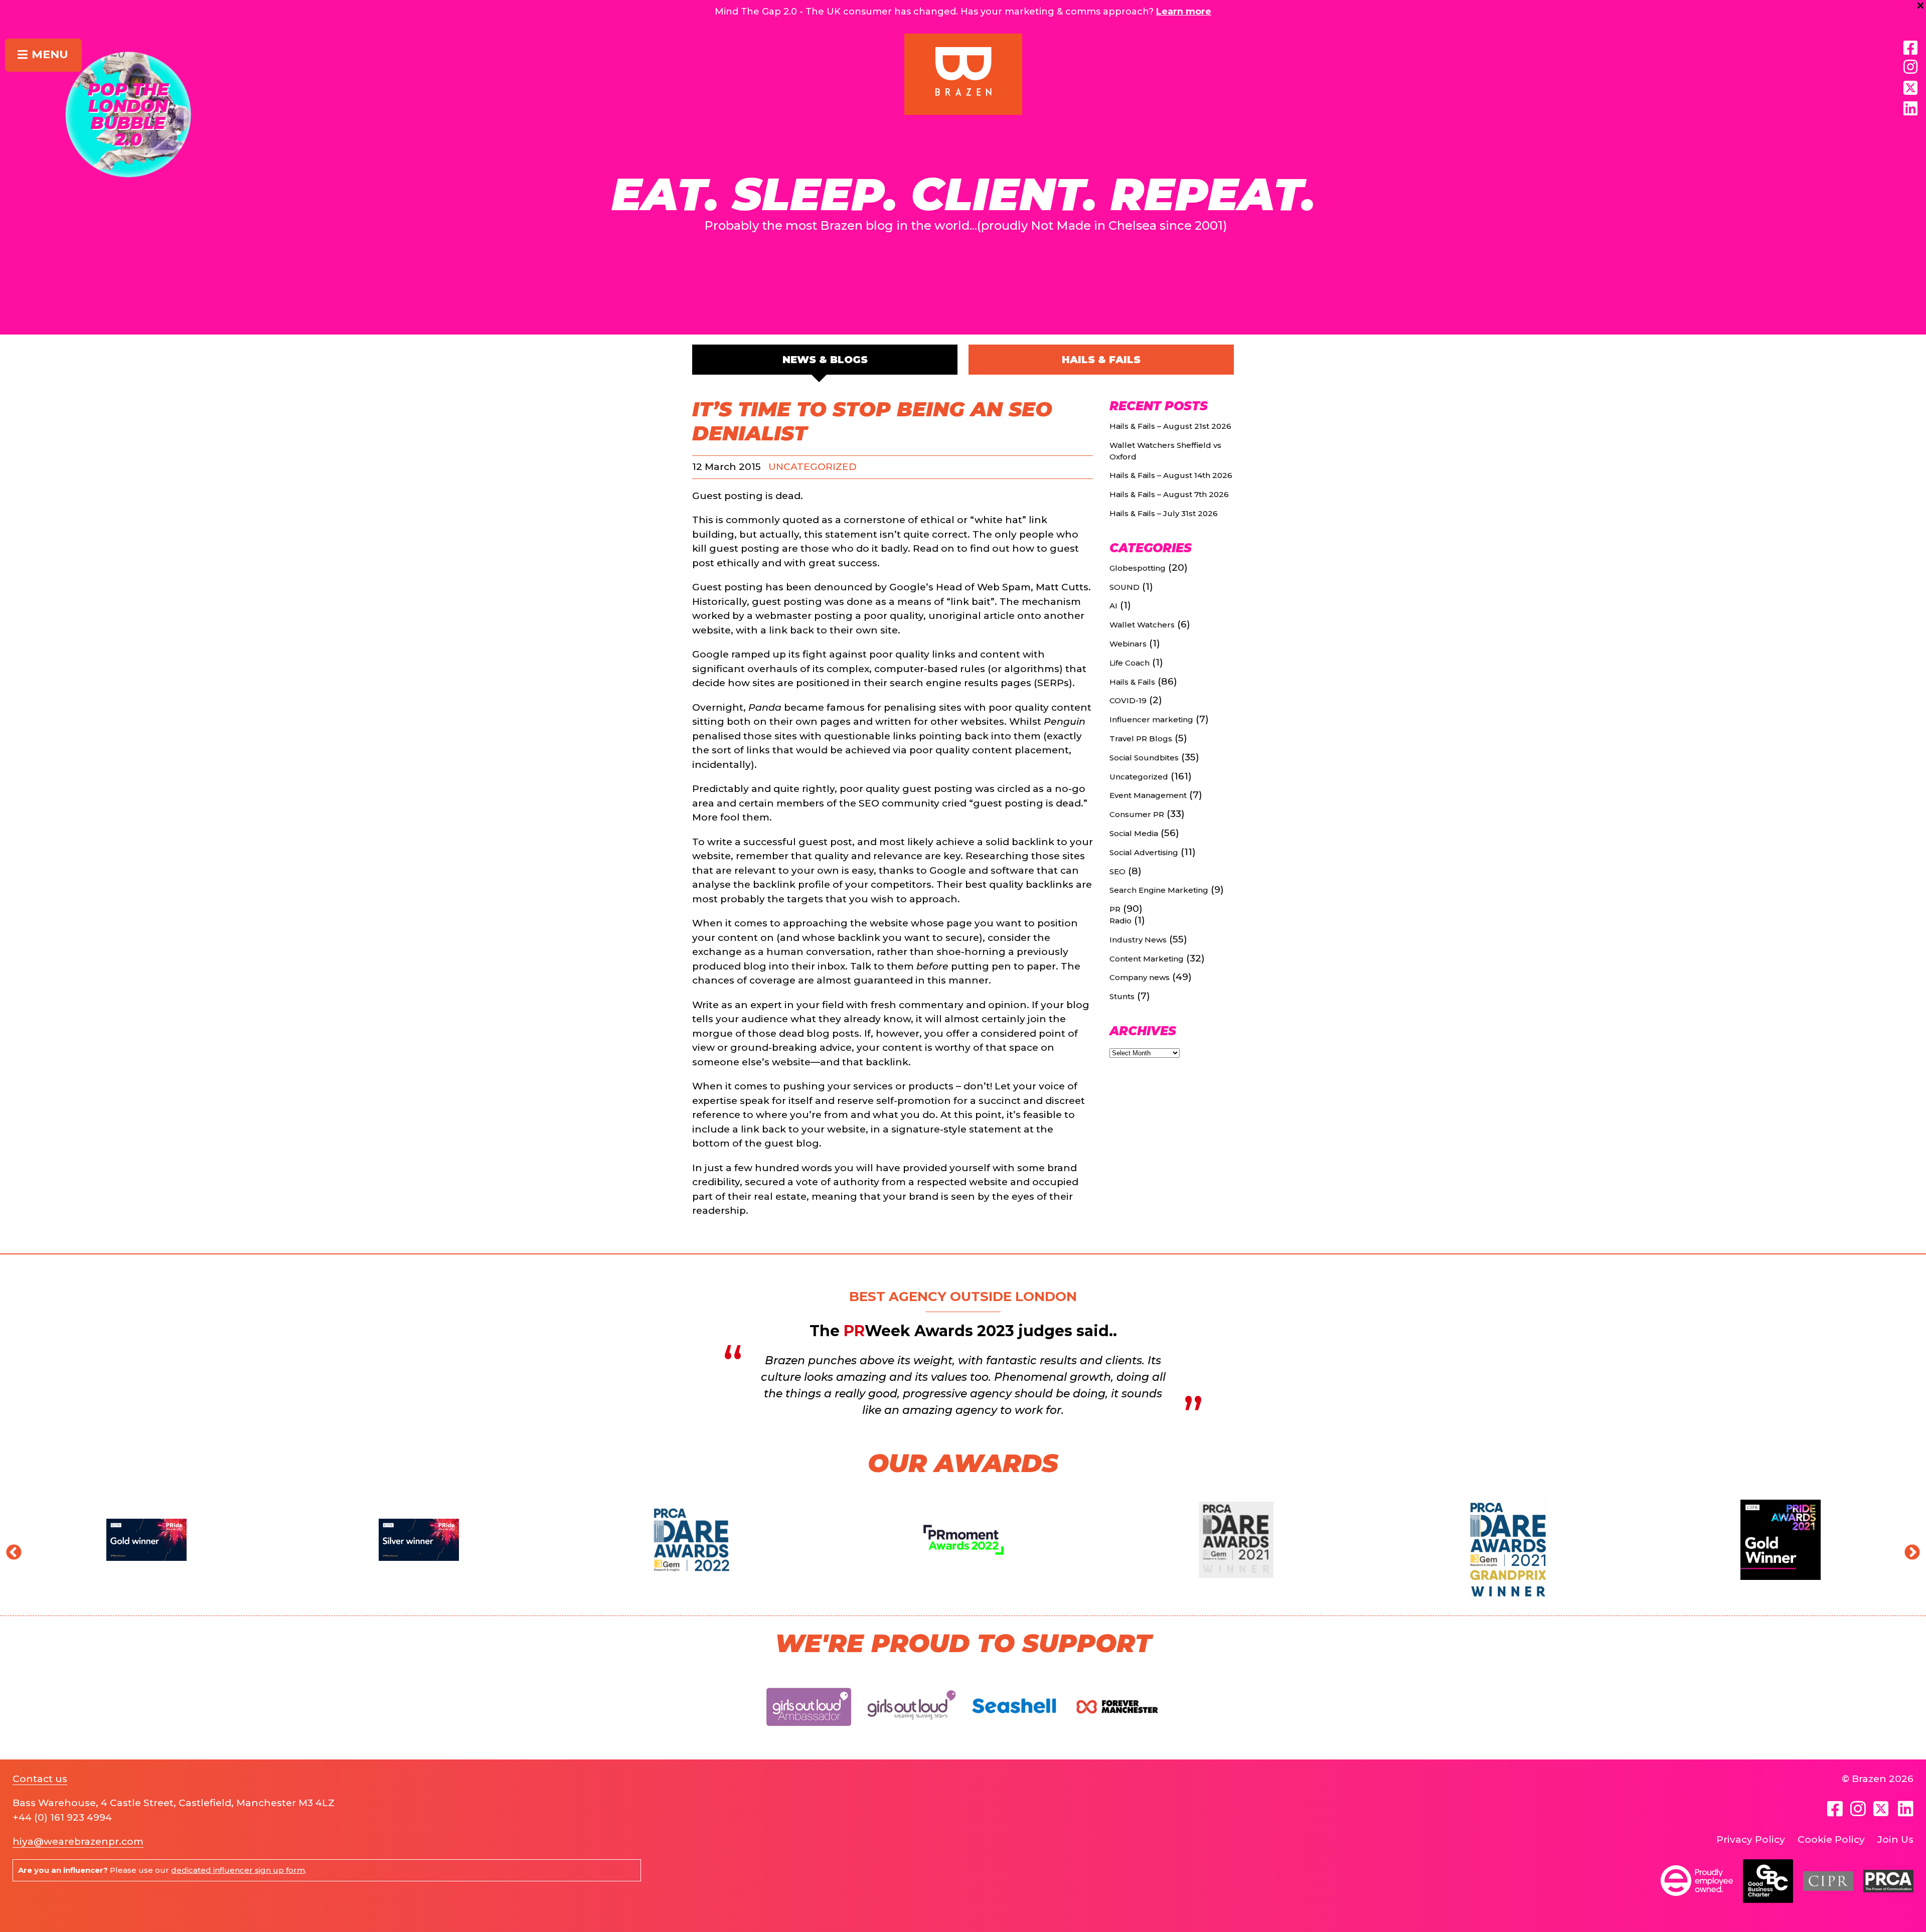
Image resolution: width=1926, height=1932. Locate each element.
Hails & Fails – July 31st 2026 (1164, 513)
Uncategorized (813, 467)
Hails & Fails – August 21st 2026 (1170, 426)
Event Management (1148, 795)
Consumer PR (1137, 814)
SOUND (1125, 587)
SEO (1117, 871)
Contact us (40, 1779)
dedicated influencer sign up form (238, 1870)
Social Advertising (1144, 852)
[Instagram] (1910, 67)
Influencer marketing (1151, 719)
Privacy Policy (1751, 1839)
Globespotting (1138, 568)
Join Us (1895, 1839)
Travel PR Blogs (1141, 739)
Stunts (1122, 996)
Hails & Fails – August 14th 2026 (1171, 475)
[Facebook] (1910, 48)
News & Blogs (825, 360)
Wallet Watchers (1142, 625)
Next (1908, 1549)
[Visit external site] (809, 1734)
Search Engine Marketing (1159, 890)
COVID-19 (1128, 700)
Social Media (1134, 833)
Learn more (1184, 12)
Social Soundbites (1144, 758)
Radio (1120, 921)
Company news (1140, 977)
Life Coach (1130, 663)
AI (1113, 606)
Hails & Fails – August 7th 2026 (1169, 494)
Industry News (1138, 940)
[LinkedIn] (1910, 109)
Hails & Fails (1101, 360)
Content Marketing (1147, 959)
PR (1115, 909)
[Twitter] (1882, 1809)
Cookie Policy (1831, 1839)
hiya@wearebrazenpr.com (78, 1841)
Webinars (1128, 644)
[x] (1910, 88)
